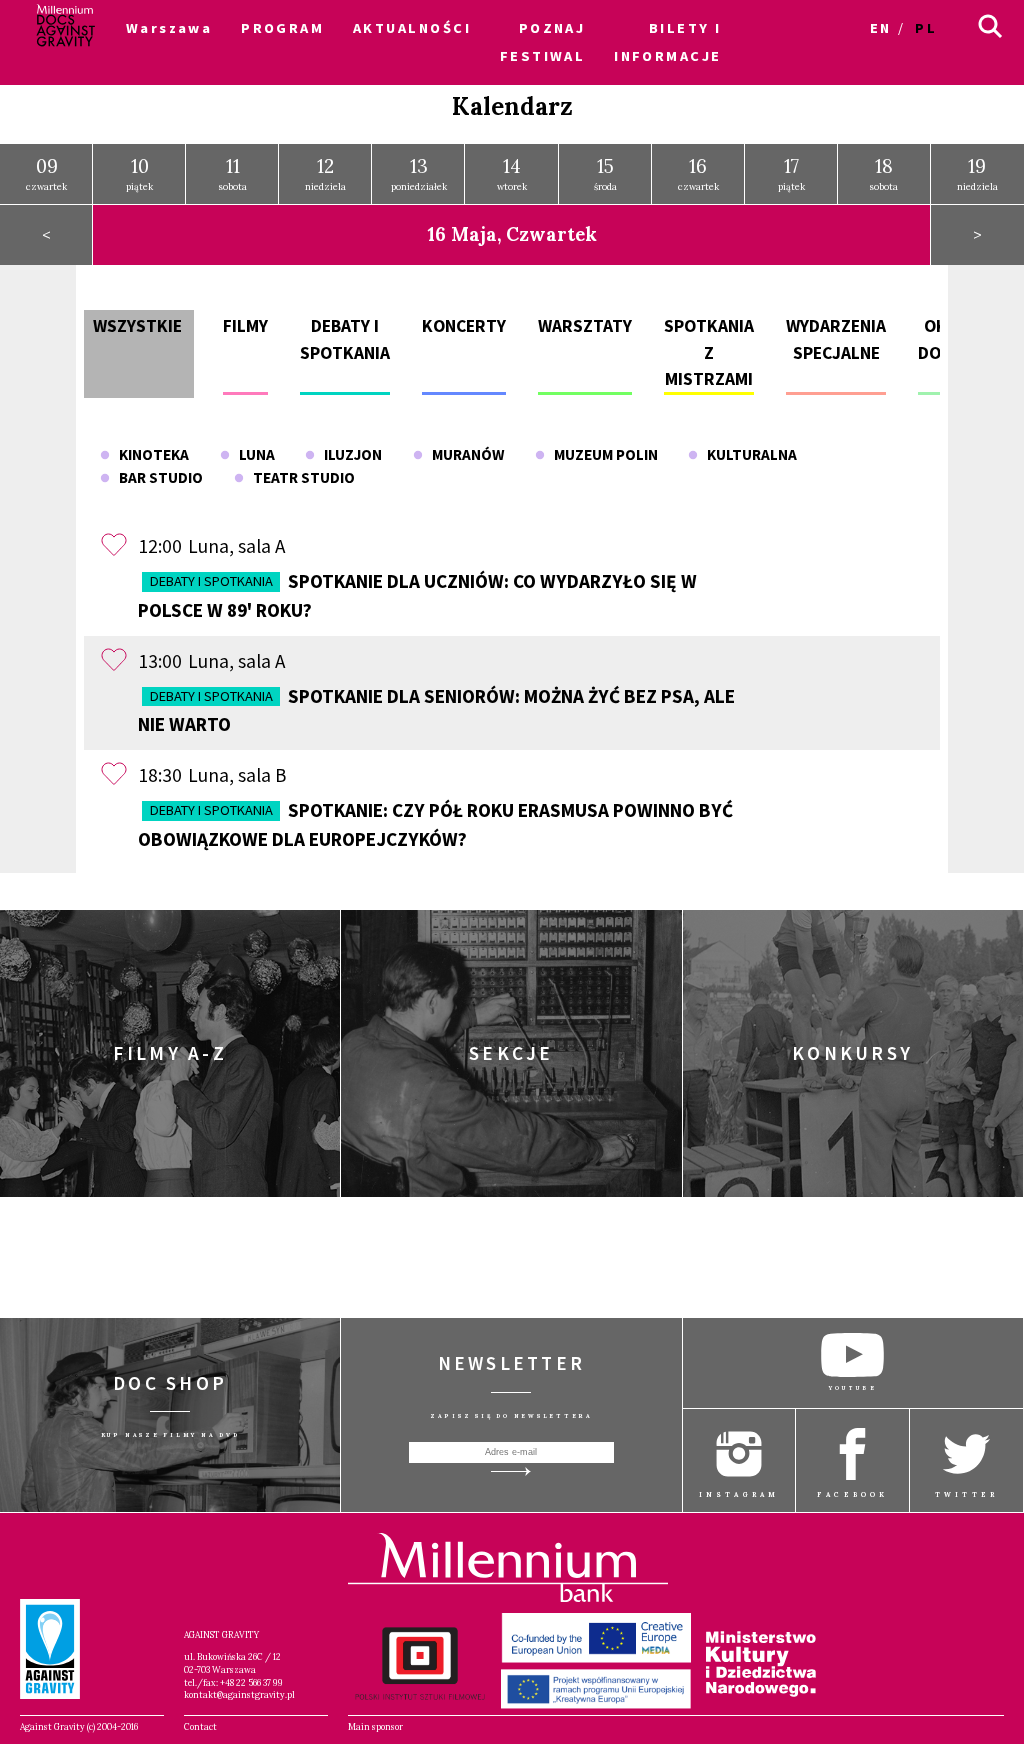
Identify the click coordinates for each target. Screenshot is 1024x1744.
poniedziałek (419, 173)
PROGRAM (282, 28)
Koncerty (464, 326)
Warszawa (169, 28)
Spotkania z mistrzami (709, 352)
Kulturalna (747, 454)
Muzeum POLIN (601, 454)
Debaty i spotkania (211, 581)
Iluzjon (348, 454)
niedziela (325, 173)
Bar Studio (156, 477)
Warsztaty (585, 326)
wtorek (512, 173)
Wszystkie (137, 326)
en (881, 28)
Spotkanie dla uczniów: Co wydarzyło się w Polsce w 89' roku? (417, 595)
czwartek (46, 173)
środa (605, 173)
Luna (252, 454)
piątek (139, 173)
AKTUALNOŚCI (412, 28)
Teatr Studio (299, 477)
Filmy (245, 326)
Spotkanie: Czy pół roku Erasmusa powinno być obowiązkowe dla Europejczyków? (435, 824)
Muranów (463, 454)
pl (926, 28)
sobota (233, 173)
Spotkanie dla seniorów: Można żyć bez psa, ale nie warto (436, 710)
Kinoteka (149, 454)
